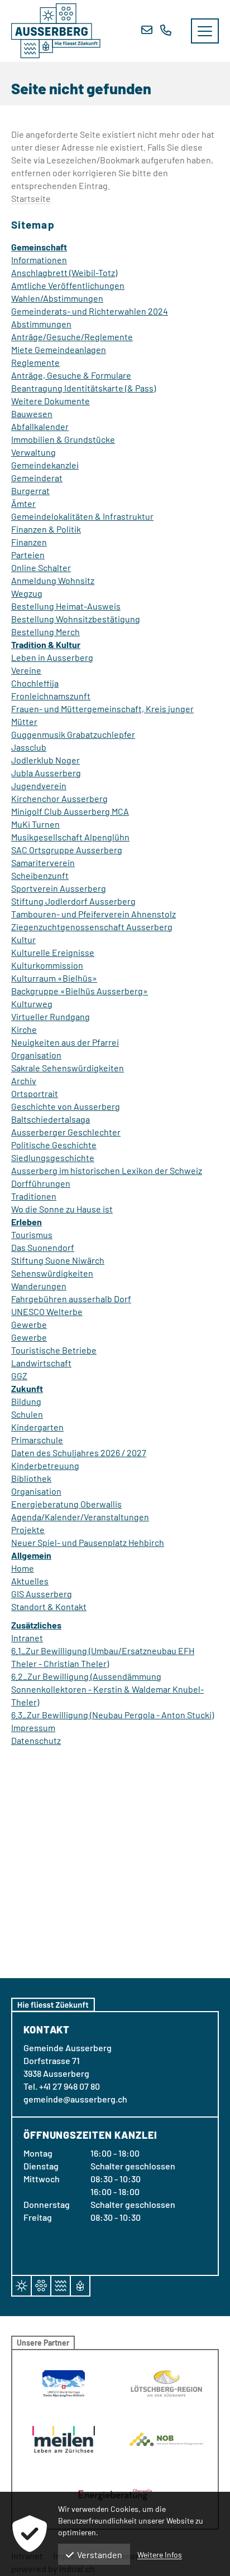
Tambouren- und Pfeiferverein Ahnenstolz (94, 914)
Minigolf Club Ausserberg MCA (70, 811)
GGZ (19, 1376)
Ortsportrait (35, 1093)
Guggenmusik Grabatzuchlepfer (73, 734)
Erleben (27, 1222)
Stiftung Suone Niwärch (58, 1260)
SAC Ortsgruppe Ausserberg (67, 850)
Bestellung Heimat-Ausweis (66, 606)
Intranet (27, 1638)
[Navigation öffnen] (205, 31)
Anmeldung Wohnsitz (53, 580)
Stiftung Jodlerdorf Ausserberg (73, 901)
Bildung (26, 1401)
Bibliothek (31, 1478)
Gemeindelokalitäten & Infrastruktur (82, 516)
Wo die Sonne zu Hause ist (62, 1209)
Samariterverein (43, 862)
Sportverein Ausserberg (59, 888)
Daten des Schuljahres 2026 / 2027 (79, 1453)
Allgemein (31, 1555)
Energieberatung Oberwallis (66, 1504)
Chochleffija (35, 683)
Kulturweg (32, 1004)
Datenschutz (36, 1740)
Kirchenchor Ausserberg (59, 798)
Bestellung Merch (45, 632)
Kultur (23, 939)
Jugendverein (39, 786)
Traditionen (34, 1196)
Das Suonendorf (43, 1247)
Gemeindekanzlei (45, 465)
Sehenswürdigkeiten (52, 1273)
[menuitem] (115, 247)
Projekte (28, 1529)
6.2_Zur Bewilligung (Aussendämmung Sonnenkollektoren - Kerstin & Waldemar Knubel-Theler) (107, 1689)
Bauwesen (32, 414)
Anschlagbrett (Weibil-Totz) (64, 272)
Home (23, 1568)
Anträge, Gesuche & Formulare (71, 375)
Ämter (23, 503)
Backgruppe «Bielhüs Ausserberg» (80, 991)
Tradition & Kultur (46, 644)
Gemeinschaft (39, 247)
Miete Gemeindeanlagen (59, 349)
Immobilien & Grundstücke (63, 439)
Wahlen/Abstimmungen (57, 298)
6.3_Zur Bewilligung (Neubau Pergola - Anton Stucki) (112, 1715)
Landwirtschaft (41, 1363)
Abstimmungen (41, 324)
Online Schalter (41, 567)
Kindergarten (37, 1427)
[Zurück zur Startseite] (56, 31)
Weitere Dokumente (51, 401)
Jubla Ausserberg (46, 773)
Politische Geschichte (54, 1145)
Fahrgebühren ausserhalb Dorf (71, 1299)
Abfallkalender (40, 426)
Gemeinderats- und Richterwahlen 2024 (90, 311)
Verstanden (100, 2555)
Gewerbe (29, 1324)
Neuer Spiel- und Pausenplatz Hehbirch (88, 1542)
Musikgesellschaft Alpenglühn (70, 837)
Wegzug (27, 593)
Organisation (36, 1055)
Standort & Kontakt (49, 1606)
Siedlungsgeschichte (53, 1157)
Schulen (27, 1414)
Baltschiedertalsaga (51, 1119)
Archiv (24, 1081)
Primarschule (37, 1440)
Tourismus (32, 1234)
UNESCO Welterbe (47, 1311)
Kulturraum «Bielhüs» (54, 978)
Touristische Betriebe (54, 1350)
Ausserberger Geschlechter (66, 1132)
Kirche (24, 1029)
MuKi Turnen (35, 824)
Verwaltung (33, 452)
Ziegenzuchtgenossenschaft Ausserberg (92, 927)
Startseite (31, 198)
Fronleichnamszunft (51, 696)
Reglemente (35, 362)
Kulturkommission (47, 965)
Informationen (39, 260)
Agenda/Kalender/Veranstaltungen (80, 1517)
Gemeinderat (37, 478)
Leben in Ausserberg (52, 657)
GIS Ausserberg (42, 1594)
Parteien (28, 555)
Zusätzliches (36, 1625)
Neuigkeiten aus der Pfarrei (65, 1042)
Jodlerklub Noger (45, 760)
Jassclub (29, 747)
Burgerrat (30, 490)
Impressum (33, 1727)
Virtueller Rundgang (51, 1016)
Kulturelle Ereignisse (53, 952)
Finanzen (29, 542)
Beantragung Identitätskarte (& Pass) (83, 388)
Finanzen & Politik (46, 529)
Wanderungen (39, 1286)
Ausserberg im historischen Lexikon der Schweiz (107, 1170)
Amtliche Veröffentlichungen (68, 285)
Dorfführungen (41, 1183)
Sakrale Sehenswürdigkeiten (68, 1068)
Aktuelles (30, 1581)
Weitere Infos (160, 2555)
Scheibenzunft (40, 875)
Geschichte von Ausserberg (66, 1106)
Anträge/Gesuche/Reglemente (72, 337)
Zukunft (27, 1388)
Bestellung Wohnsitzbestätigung (76, 619)
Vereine (26, 670)
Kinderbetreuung (45, 1465)
